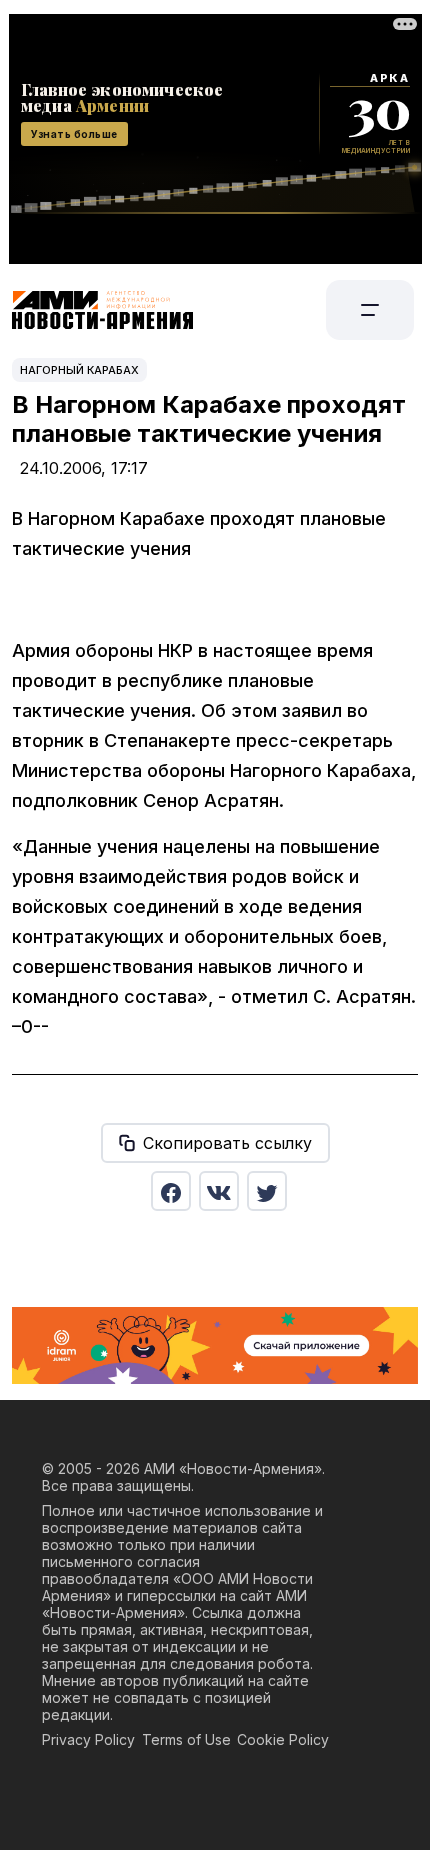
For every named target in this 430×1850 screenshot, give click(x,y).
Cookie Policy (283, 1739)
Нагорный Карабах (79, 370)
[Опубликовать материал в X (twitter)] (267, 1191)
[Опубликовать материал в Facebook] (171, 1191)
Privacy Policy (88, 1739)
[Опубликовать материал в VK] (219, 1191)
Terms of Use (186, 1739)
